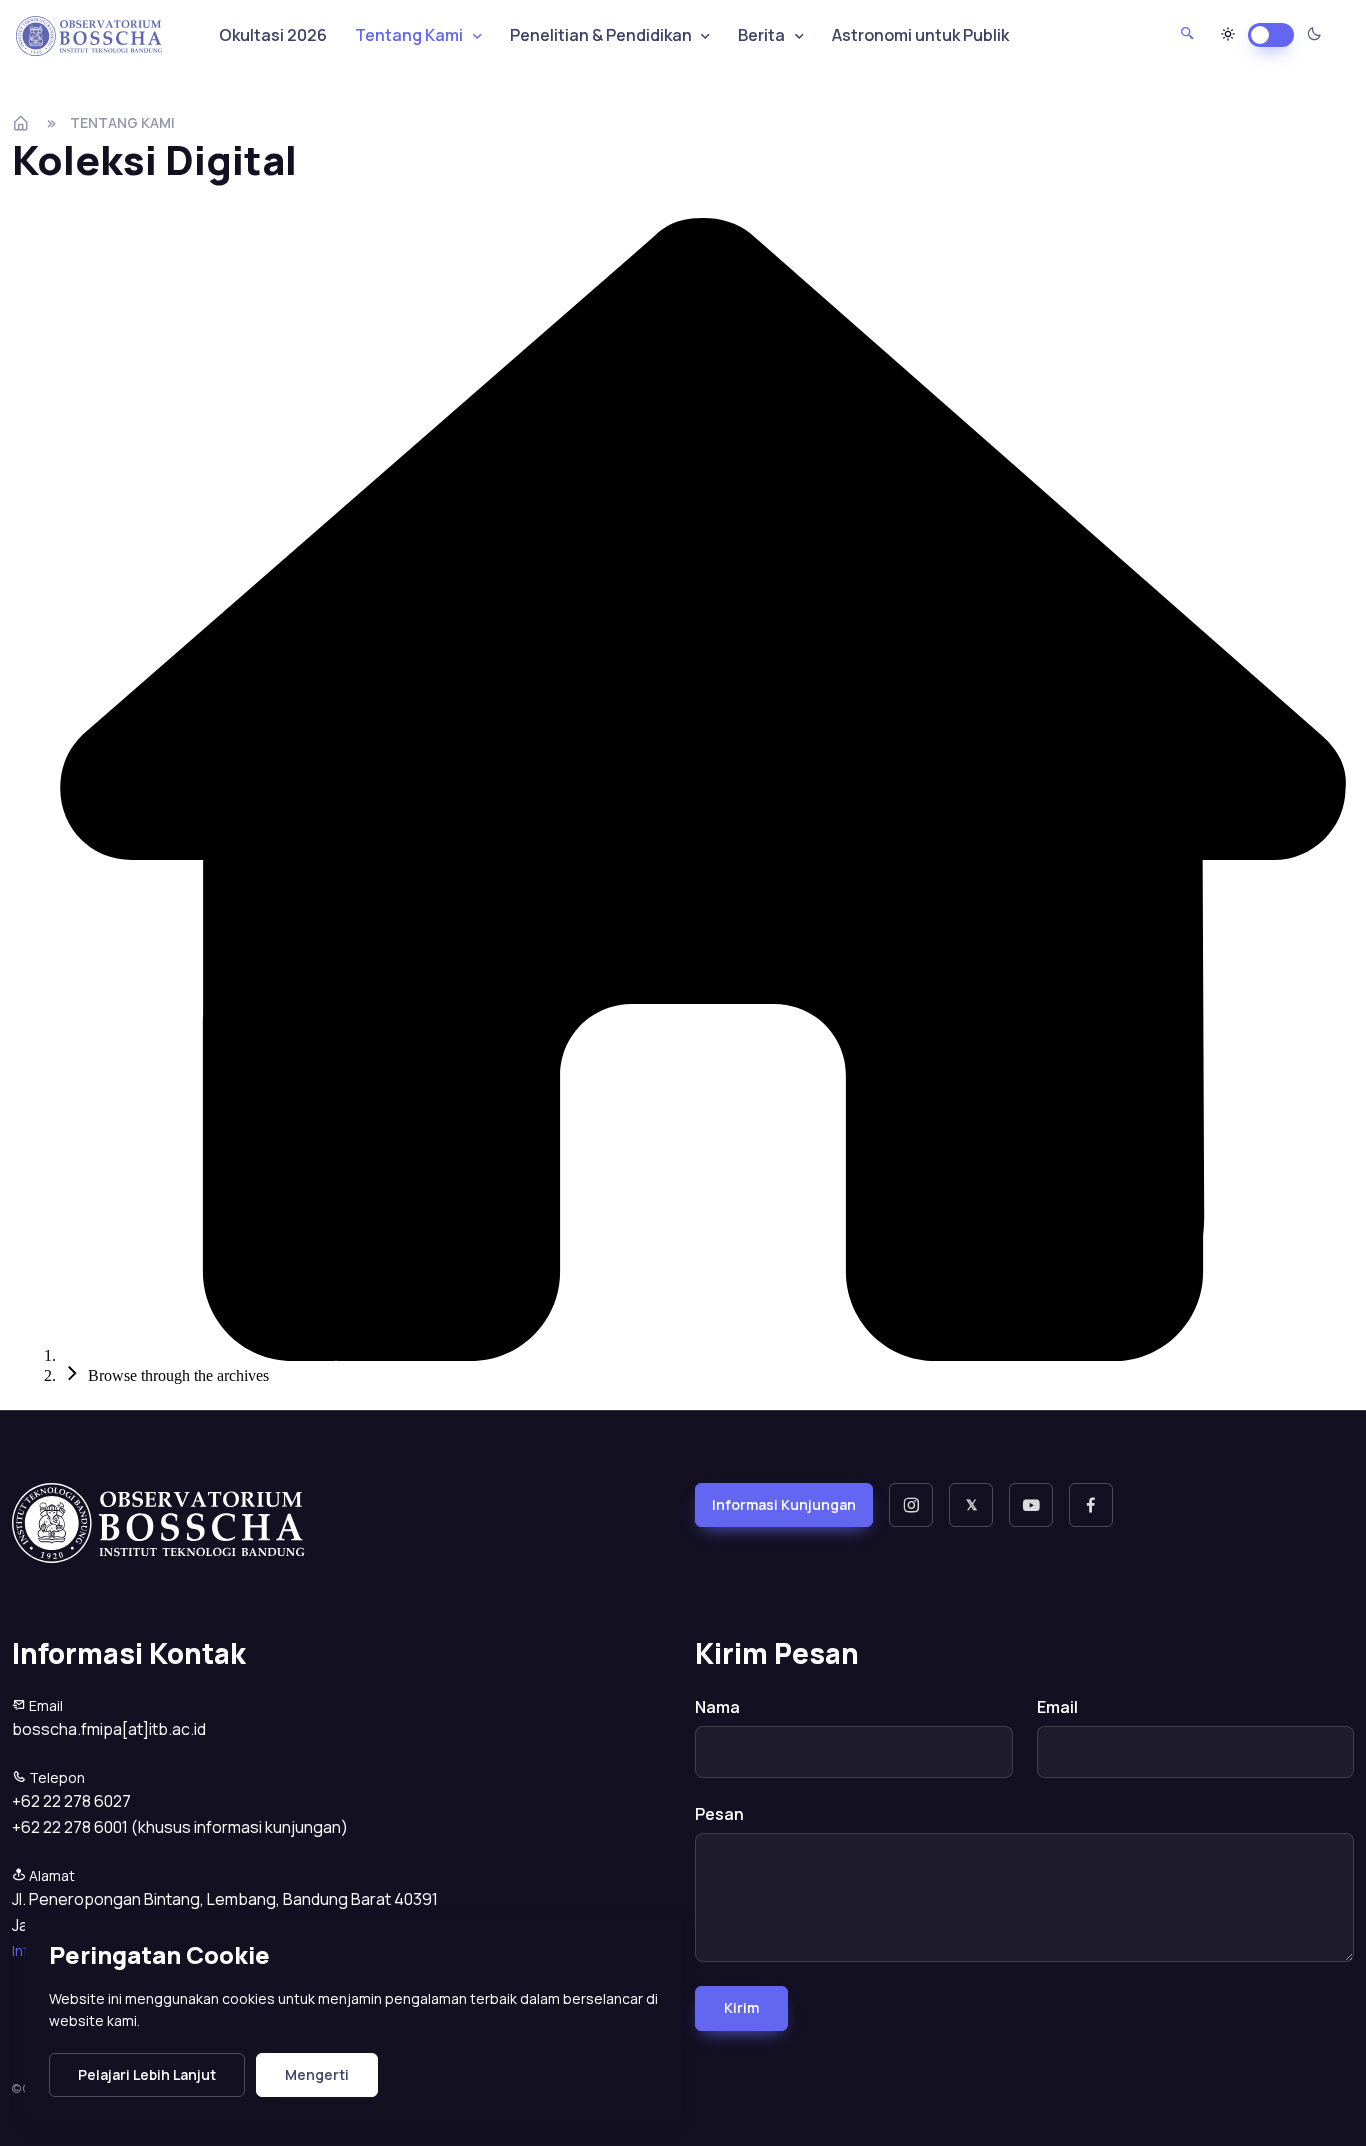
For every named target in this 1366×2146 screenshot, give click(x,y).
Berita (761, 35)
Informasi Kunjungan (784, 1504)
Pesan (719, 1814)
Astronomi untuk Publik (920, 35)
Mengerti (317, 2074)
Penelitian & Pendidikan (601, 35)
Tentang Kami (122, 122)
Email (1057, 1707)
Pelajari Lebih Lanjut (147, 2074)
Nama (717, 1707)
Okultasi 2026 (273, 35)
